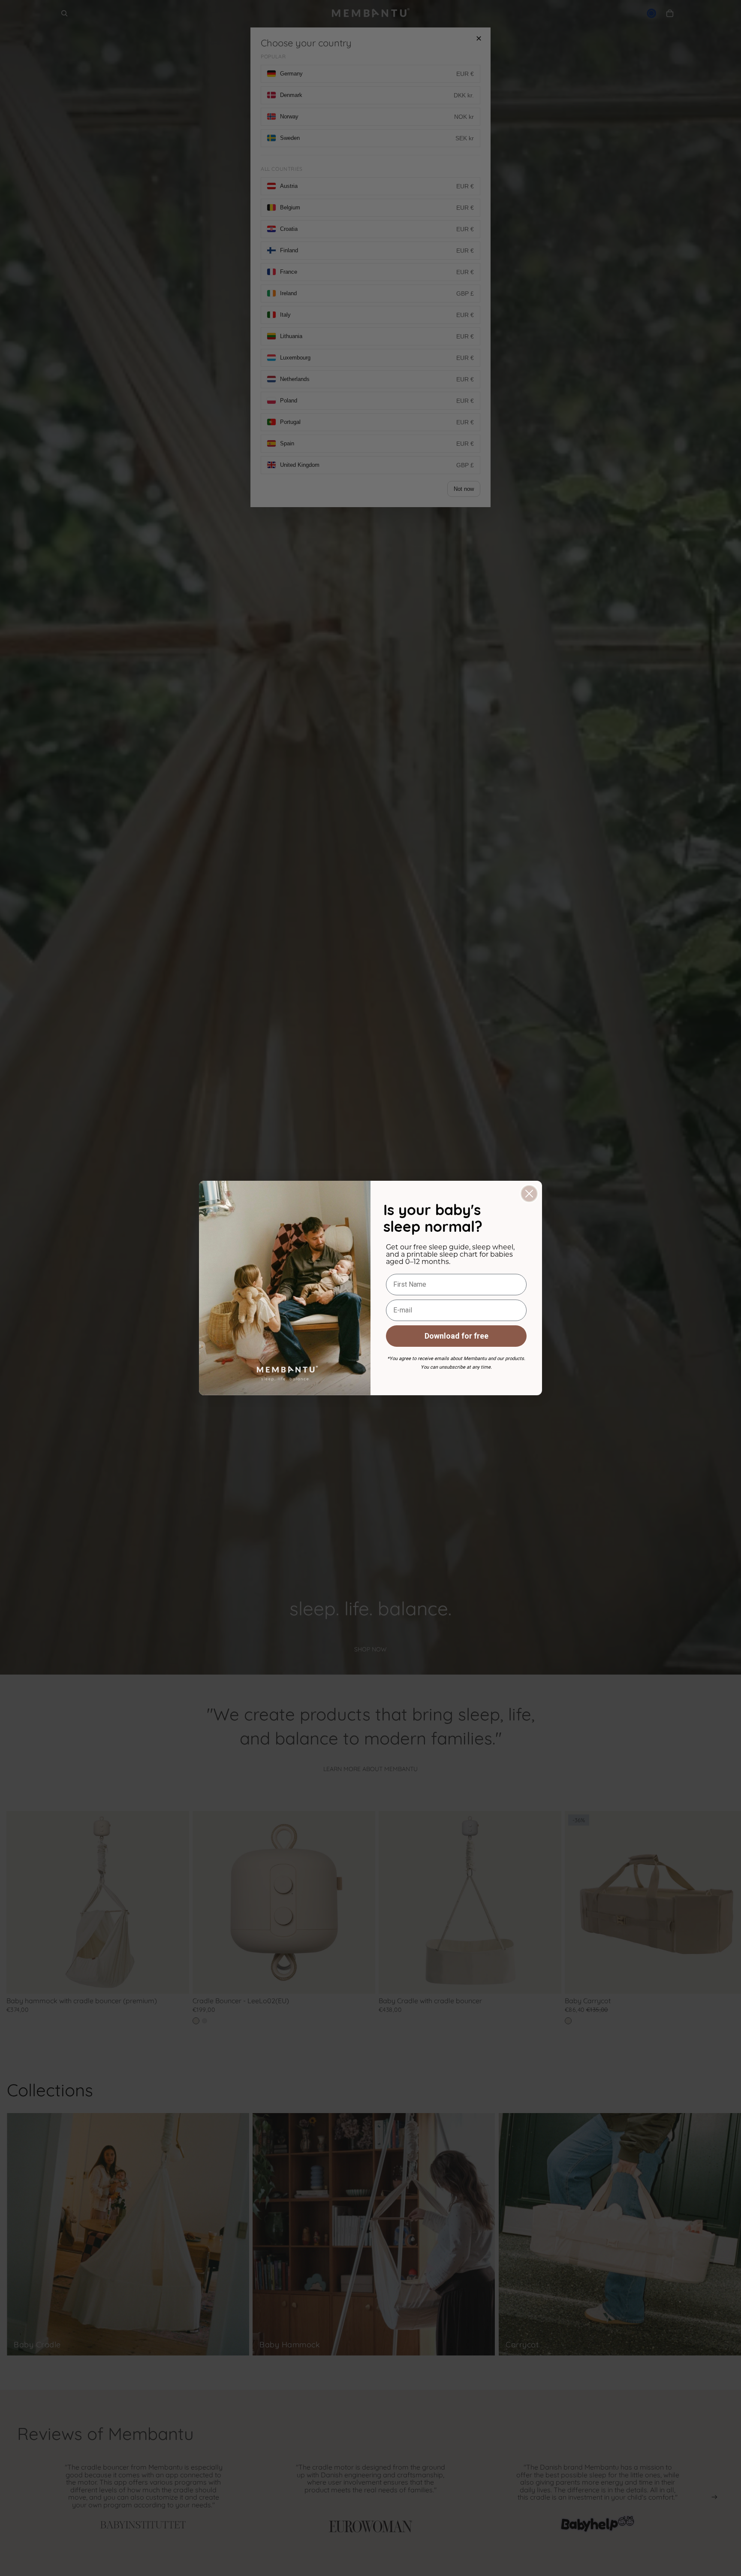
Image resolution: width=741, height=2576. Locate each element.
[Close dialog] (529, 1194)
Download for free (456, 1336)
